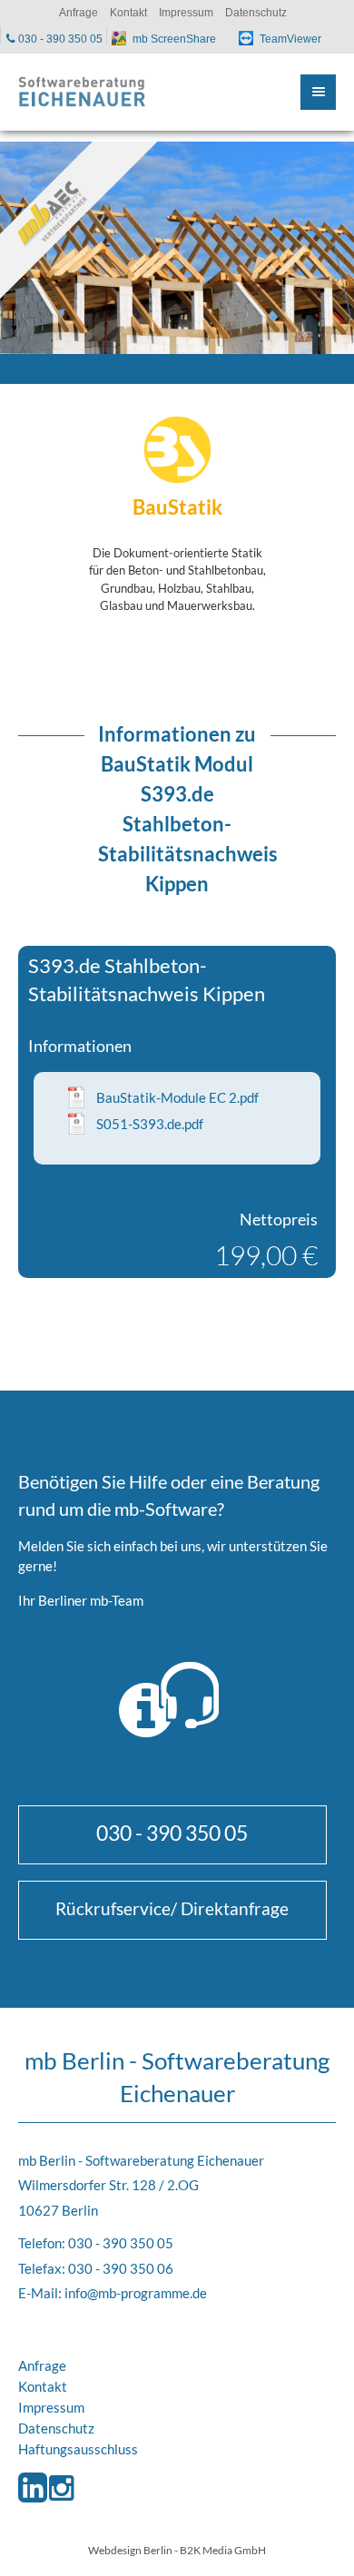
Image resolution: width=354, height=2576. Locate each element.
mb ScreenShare (174, 39)
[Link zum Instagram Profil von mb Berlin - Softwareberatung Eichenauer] (61, 2503)
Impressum (51, 2407)
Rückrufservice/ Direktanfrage (172, 1908)
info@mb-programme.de (136, 2293)
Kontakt (43, 2386)
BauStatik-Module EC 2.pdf (177, 1097)
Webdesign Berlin (130, 2550)
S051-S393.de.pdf (150, 1124)
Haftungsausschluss (78, 2449)
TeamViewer (290, 39)
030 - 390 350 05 (172, 1833)
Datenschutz (56, 2428)
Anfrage (42, 2365)
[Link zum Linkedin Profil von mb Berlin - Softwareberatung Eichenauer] (32, 2503)
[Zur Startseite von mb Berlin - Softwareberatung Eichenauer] (82, 92)
